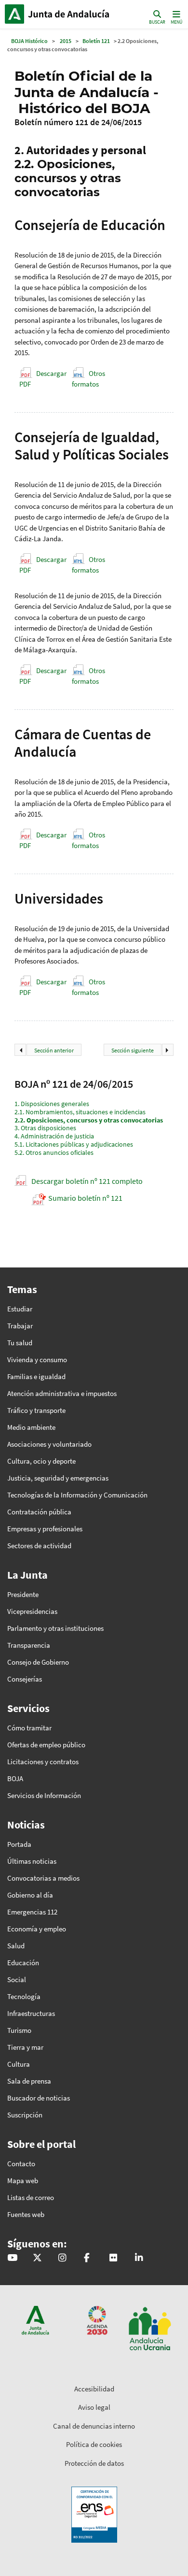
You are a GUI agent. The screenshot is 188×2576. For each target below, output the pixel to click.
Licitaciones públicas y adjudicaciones (74, 1144)
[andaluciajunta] (37, 2258)
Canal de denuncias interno (94, 2426)
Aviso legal (94, 2407)
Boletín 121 (96, 41)
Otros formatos (88, 379)
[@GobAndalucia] (12, 2258)
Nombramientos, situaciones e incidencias (80, 1112)
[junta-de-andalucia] (139, 2258)
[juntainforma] (113, 2258)
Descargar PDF (43, 379)
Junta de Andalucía (14, 14)
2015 (66, 41)
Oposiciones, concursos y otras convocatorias (89, 1120)
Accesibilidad (94, 2389)
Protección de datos (94, 2463)
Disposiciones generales (52, 1104)
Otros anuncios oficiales (54, 1152)
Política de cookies (94, 2444)
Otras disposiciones (45, 1128)
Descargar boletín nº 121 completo (87, 1181)
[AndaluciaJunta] (87, 2258)
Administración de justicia (54, 1136)
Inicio (70, 14)
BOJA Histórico (29, 41)
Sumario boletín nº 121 (85, 1198)
